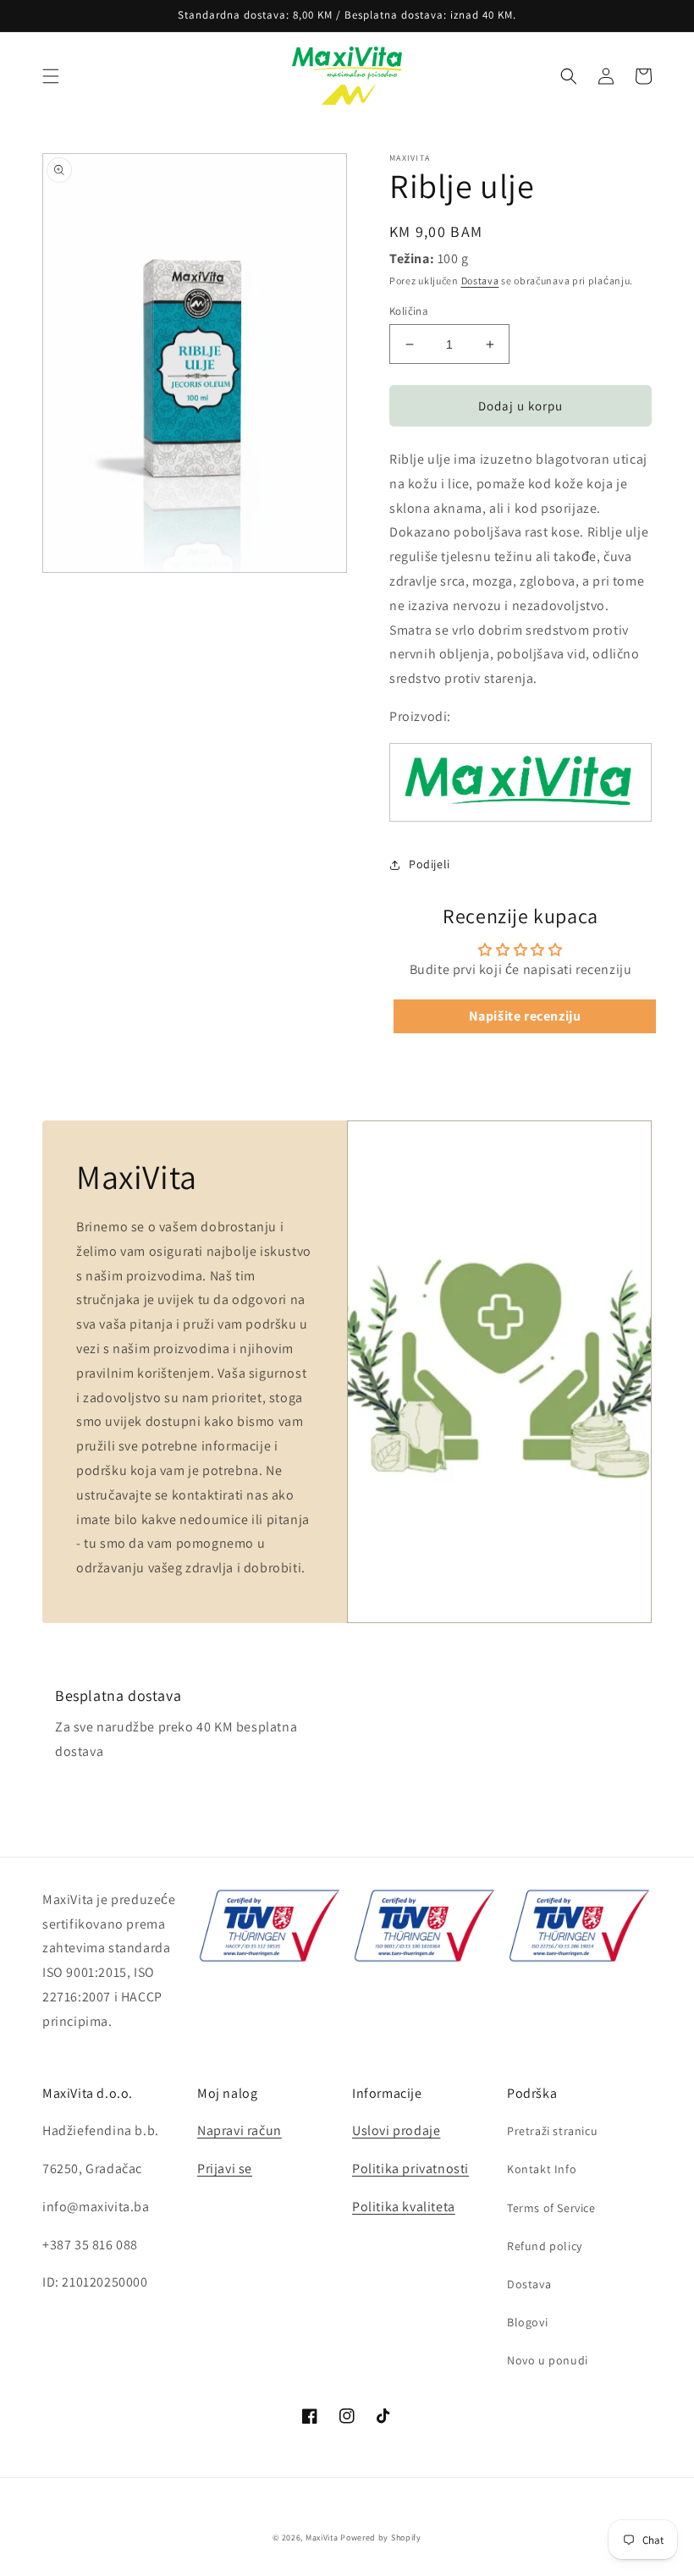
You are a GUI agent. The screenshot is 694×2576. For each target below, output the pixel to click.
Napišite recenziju (525, 1016)
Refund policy (545, 2246)
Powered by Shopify (381, 2537)
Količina (409, 311)
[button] (51, 76)
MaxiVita (322, 2537)
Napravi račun (240, 2130)
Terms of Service (551, 2208)
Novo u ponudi (548, 2360)
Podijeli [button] (430, 864)
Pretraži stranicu (552, 2131)
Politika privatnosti (410, 2169)
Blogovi (527, 2322)
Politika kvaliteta (404, 2207)
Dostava (480, 281)
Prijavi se (225, 2169)
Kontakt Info (542, 2169)
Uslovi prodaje (396, 2130)
